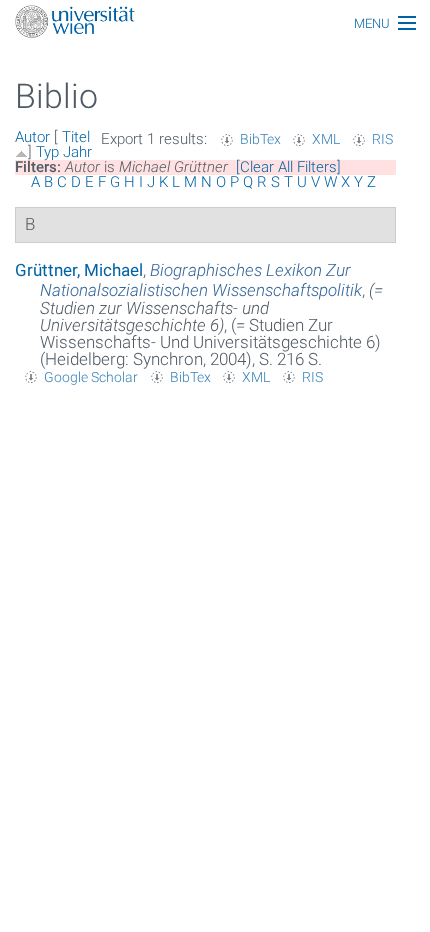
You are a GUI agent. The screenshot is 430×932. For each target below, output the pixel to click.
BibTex (260, 139)
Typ (47, 152)
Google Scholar (91, 377)
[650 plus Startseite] (215, 23)
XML (326, 139)
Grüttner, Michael (79, 270)
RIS (382, 139)
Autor (32, 137)
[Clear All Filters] (288, 167)
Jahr (77, 152)
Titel (76, 137)
